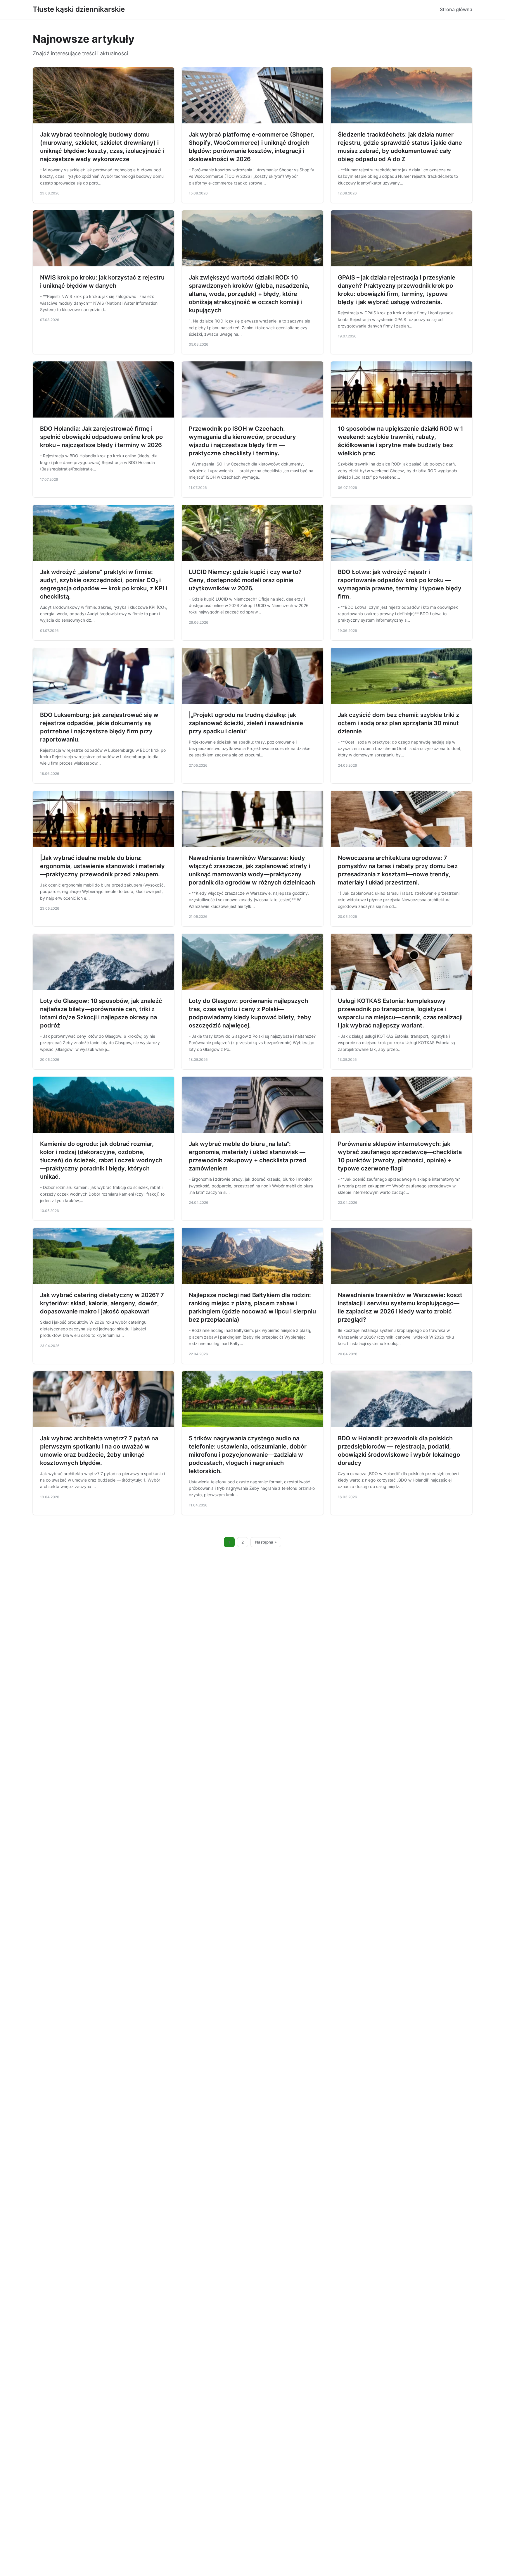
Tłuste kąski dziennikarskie (79, 9)
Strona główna (456, 9)
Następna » (266, 1542)
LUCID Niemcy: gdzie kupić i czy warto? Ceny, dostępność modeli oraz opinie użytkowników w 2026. (245, 580)
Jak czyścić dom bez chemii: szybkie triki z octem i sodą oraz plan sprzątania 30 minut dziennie (398, 723)
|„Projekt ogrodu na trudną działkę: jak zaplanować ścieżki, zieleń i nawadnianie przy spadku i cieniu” (246, 723)
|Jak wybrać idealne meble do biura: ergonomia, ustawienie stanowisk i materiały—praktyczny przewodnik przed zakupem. (102, 866)
